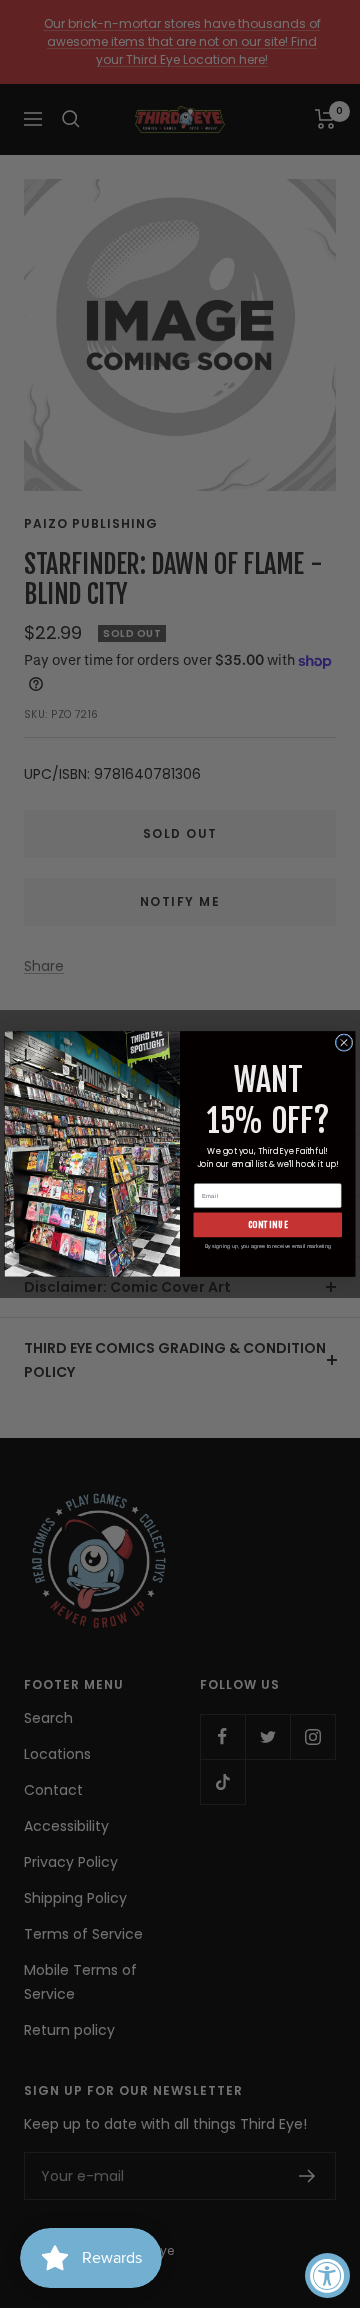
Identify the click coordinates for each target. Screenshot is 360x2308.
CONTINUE (268, 1224)
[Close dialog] (344, 1043)
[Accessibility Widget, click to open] (327, 2275)
